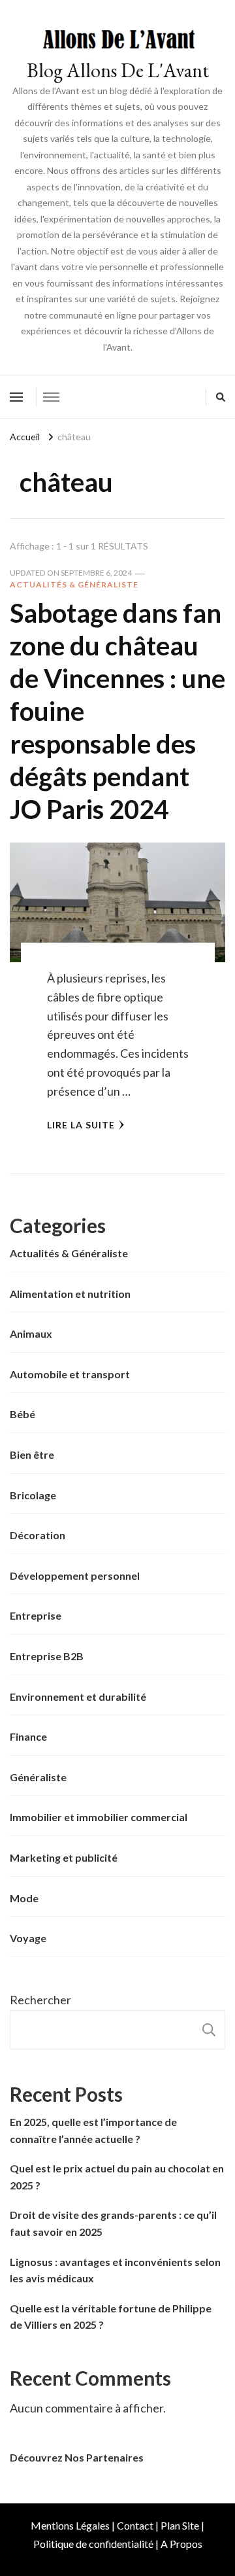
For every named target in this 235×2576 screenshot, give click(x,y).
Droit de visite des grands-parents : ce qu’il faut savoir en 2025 (113, 2223)
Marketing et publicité (64, 1857)
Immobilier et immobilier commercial (99, 1817)
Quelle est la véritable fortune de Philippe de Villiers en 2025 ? (111, 2317)
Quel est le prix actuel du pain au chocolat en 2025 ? (117, 2177)
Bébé (23, 1414)
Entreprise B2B (47, 1656)
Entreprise (36, 1615)
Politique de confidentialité (93, 2544)
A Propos (181, 2544)
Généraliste (38, 1777)
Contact (135, 2525)
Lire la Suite (81, 1125)
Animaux (31, 1333)
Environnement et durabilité (78, 1697)
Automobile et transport (70, 1374)
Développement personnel (75, 1575)
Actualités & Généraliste (74, 584)
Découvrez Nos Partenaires (77, 2457)
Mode (24, 1898)
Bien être (32, 1454)
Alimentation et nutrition (70, 1294)
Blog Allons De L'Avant (118, 70)
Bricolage (33, 1495)
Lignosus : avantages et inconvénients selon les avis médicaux (115, 2270)
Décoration (38, 1535)
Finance (28, 1736)
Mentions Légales (70, 2525)
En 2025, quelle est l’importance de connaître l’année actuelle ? (93, 2130)
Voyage (28, 1938)
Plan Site (180, 2525)
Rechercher (40, 2000)
